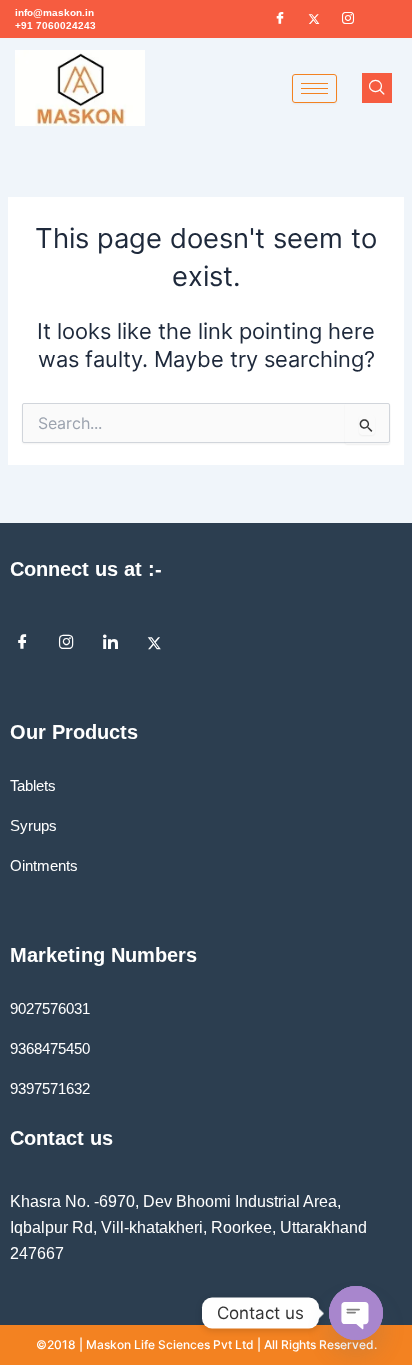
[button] (377, 88)
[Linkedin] (118, 643)
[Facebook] (280, 19)
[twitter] (162, 643)
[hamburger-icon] (314, 88)
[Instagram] (74, 643)
